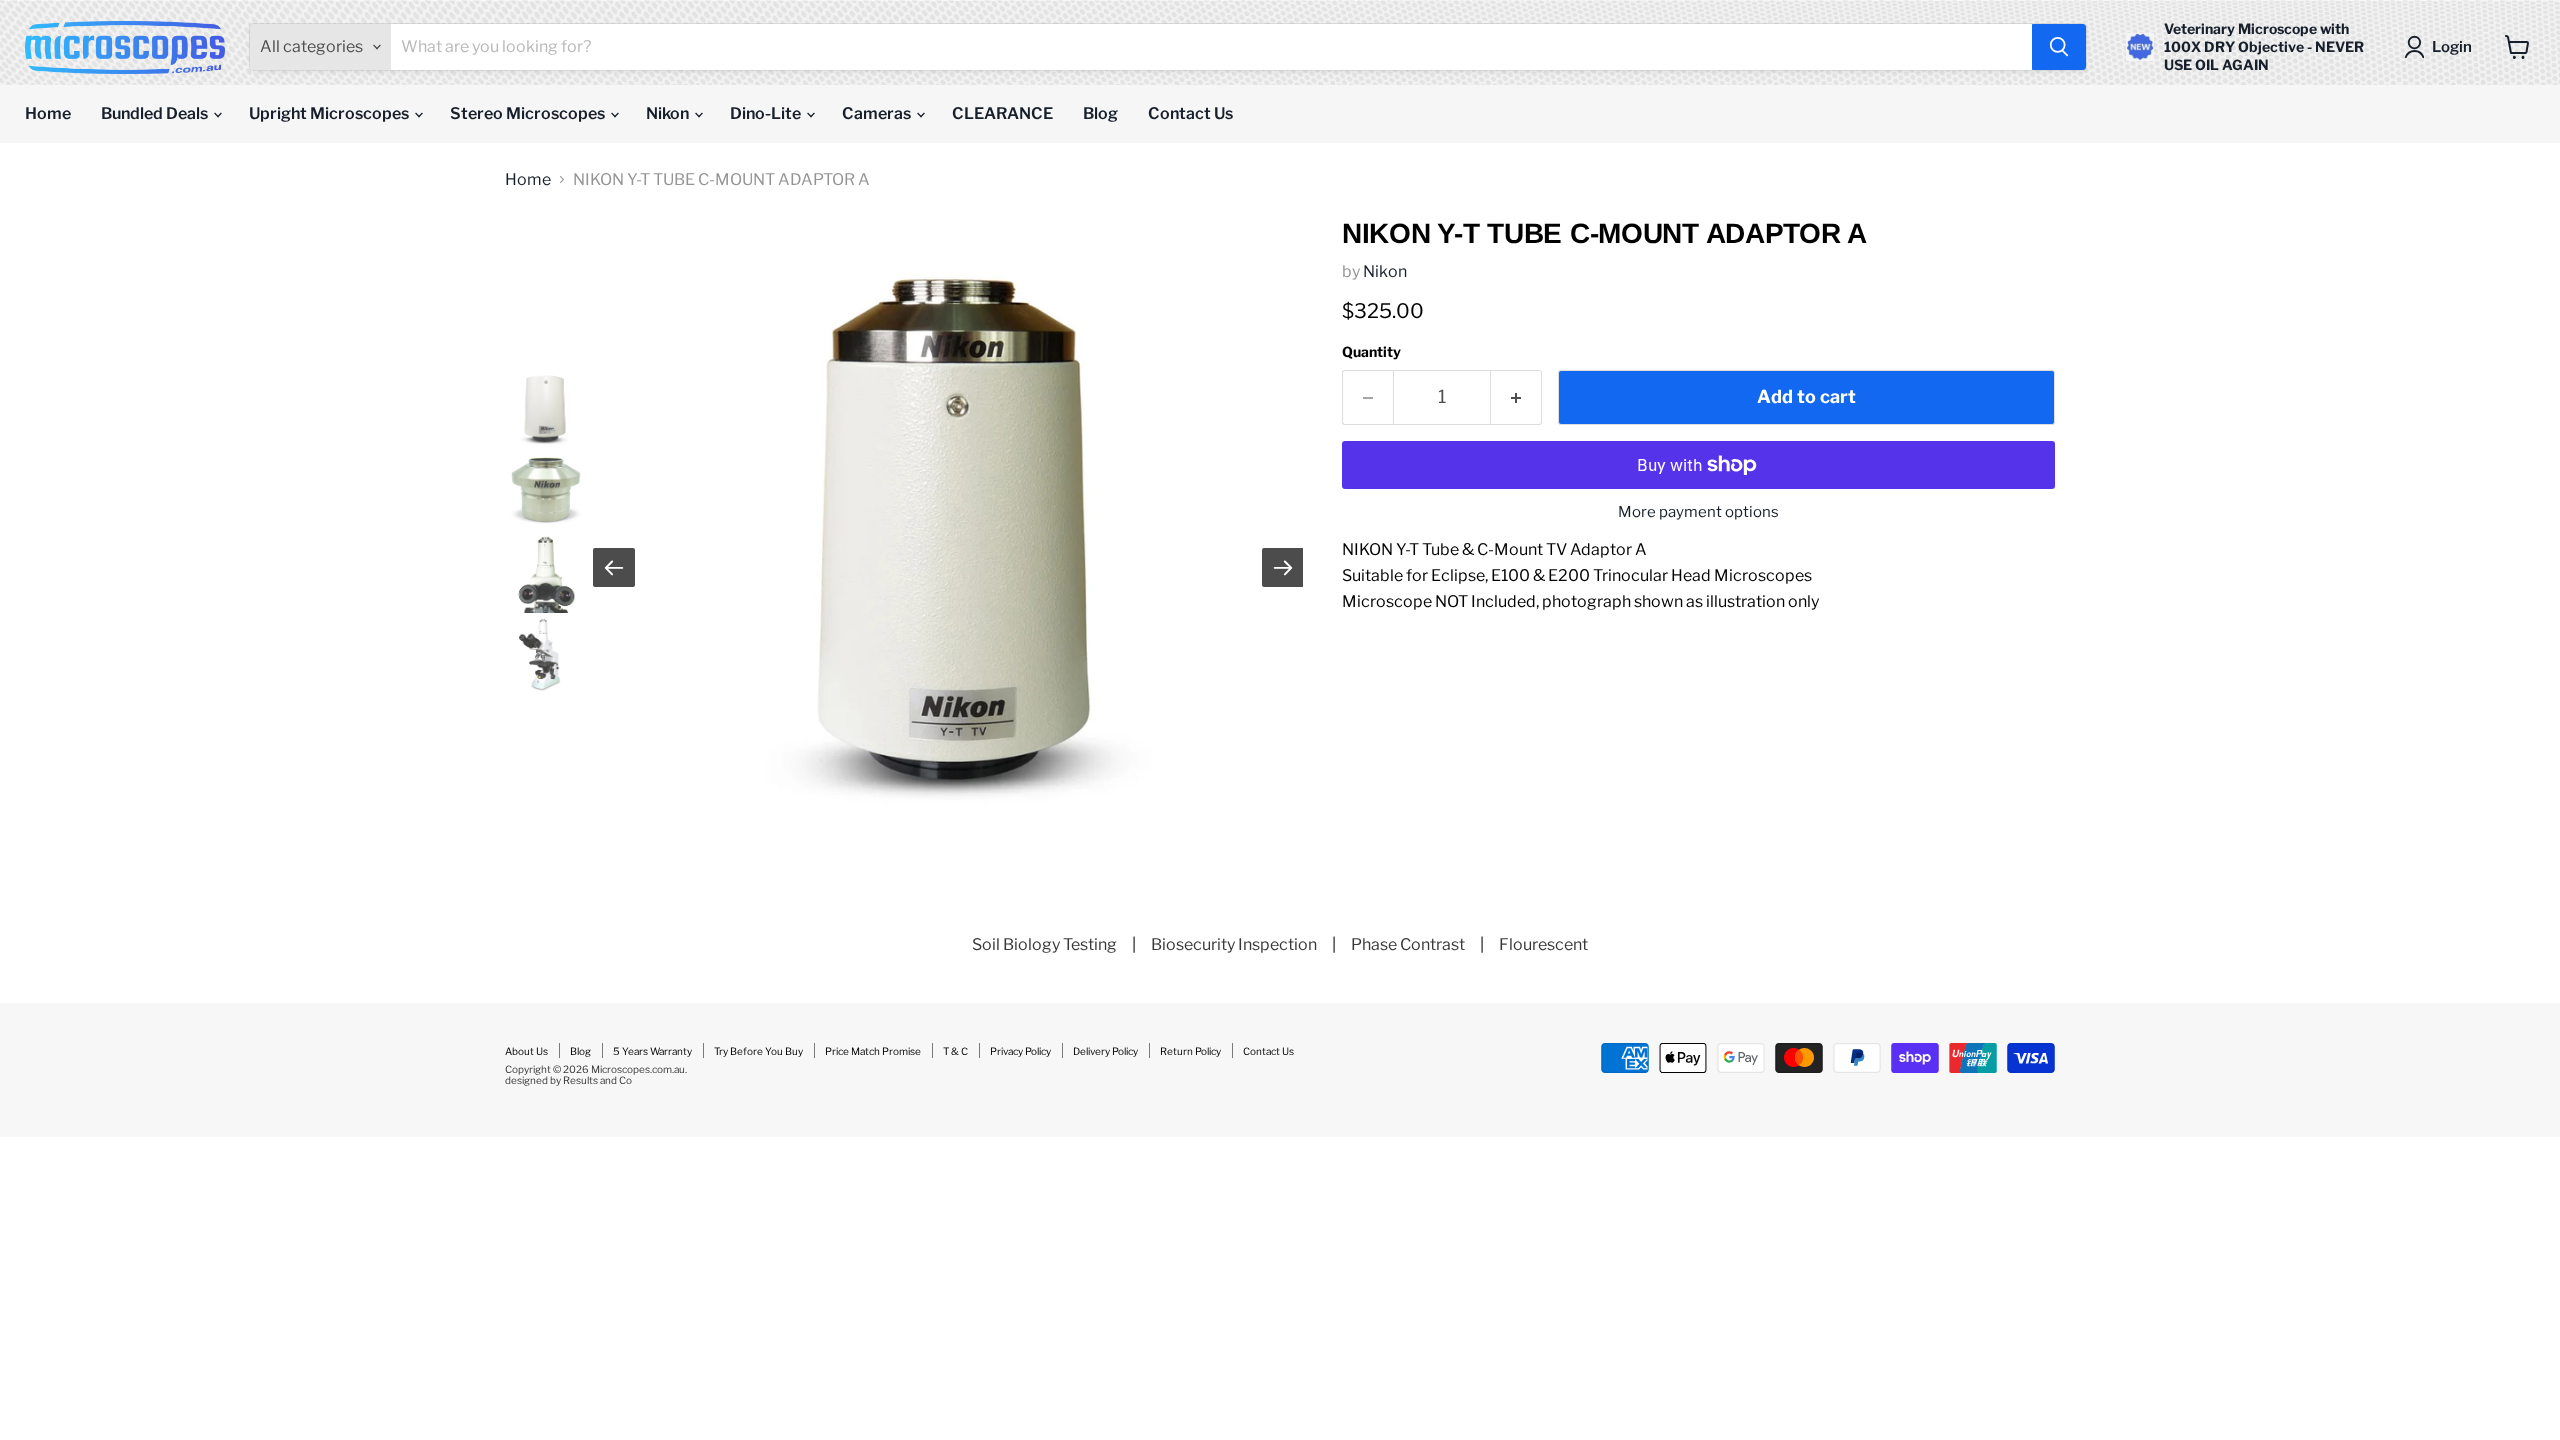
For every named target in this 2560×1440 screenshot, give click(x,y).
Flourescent (1543, 944)
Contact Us (1190, 113)
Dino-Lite (767, 113)
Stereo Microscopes (529, 113)
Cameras (878, 113)
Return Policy (1190, 1051)
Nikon (669, 113)
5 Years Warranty (652, 1051)
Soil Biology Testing (1044, 944)
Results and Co (597, 1080)
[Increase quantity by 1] (1516, 397)
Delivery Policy (1105, 1051)
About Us (526, 1051)
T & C (955, 1051)
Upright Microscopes (330, 113)
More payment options (1698, 512)
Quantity (1371, 352)
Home (48, 113)
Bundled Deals (156, 113)
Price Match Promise (873, 1051)
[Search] (2059, 47)
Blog (1100, 113)
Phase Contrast (1408, 944)
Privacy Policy (1020, 1051)
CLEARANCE (1002, 113)
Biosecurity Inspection (1234, 944)
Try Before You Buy (758, 1051)
